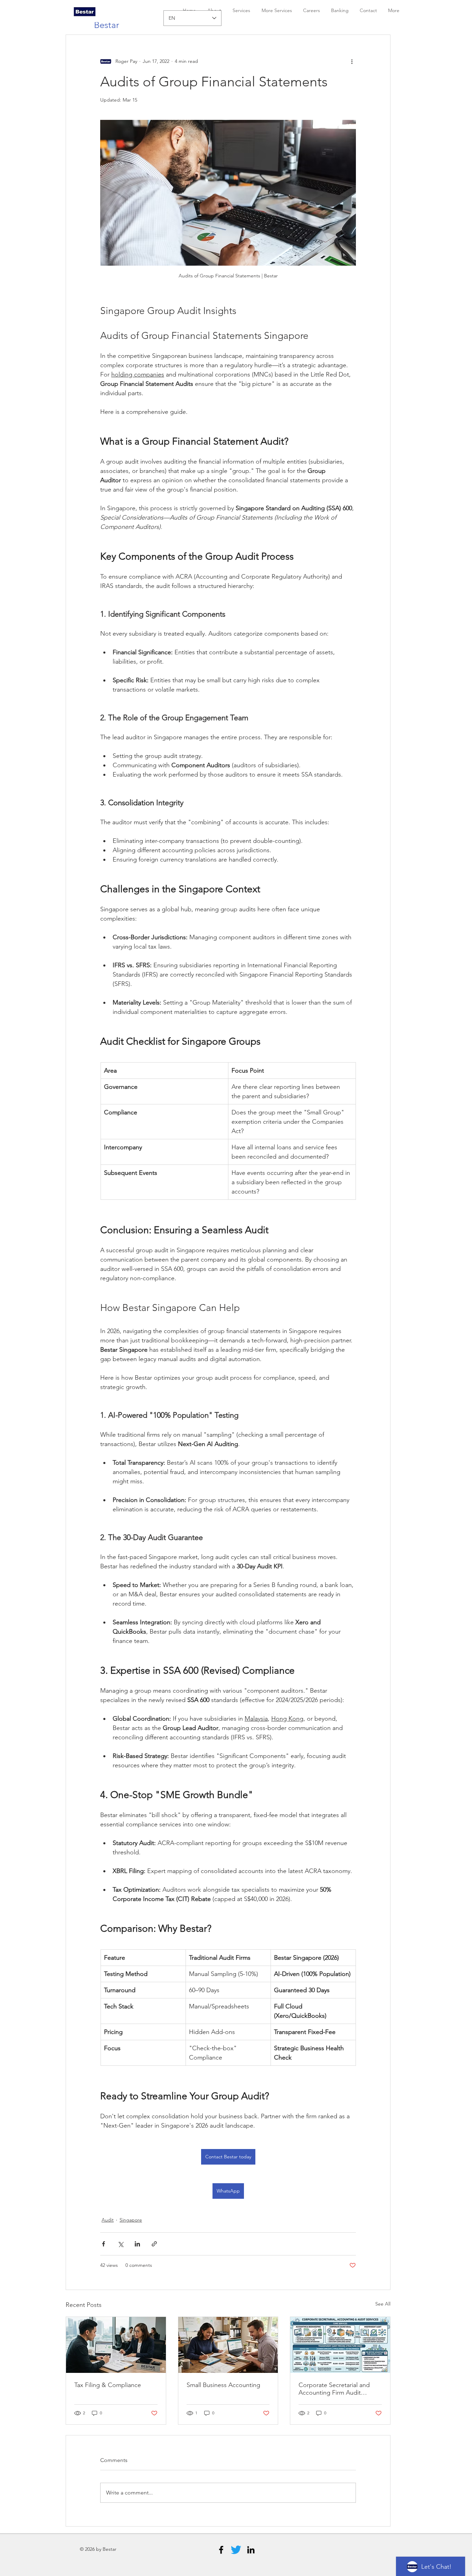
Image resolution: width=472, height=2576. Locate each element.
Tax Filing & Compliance (108, 2385)
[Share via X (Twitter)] (120, 2244)
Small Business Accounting (223, 2385)
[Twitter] (236, 2550)
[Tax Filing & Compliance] (116, 2345)
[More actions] (352, 61)
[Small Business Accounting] (228, 2345)
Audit (108, 2220)
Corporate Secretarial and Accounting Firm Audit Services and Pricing (334, 2389)
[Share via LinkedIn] (137, 2244)
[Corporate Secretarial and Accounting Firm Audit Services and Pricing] (340, 2345)
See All (383, 2304)
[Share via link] (154, 2244)
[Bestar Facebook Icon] (221, 2550)
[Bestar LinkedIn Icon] (251, 2550)
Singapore (131, 2220)
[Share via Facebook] (103, 2244)
